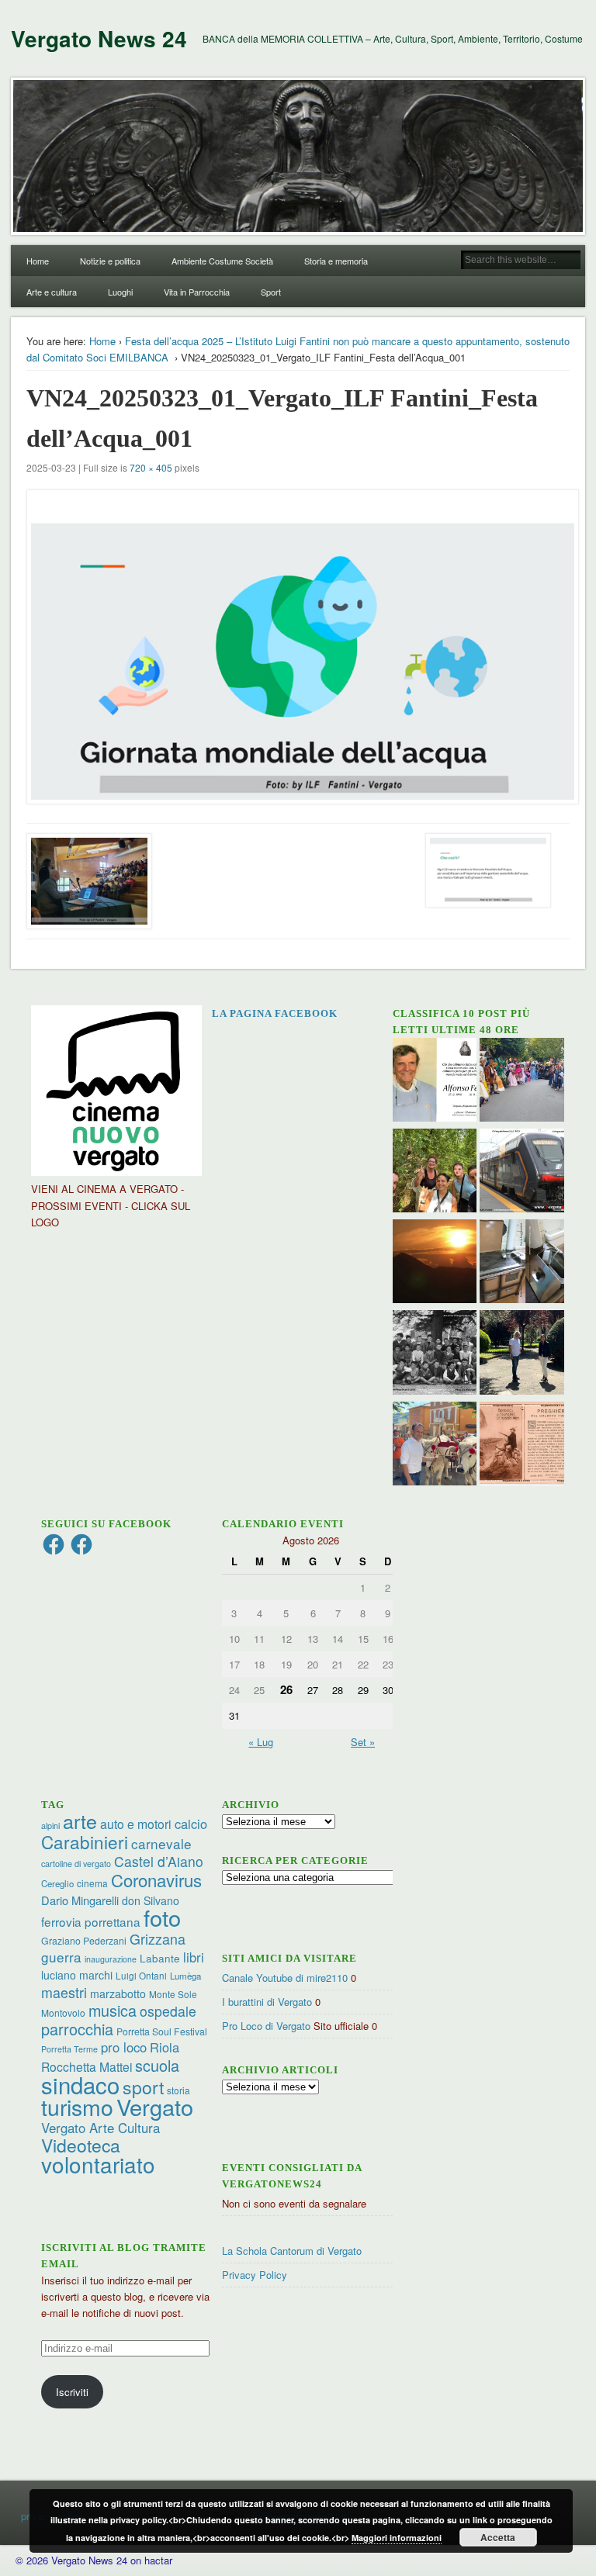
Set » (363, 1742)
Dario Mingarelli (80, 1900)
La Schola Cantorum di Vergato (292, 2251)
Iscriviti (72, 2392)
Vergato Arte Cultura (100, 2128)
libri (194, 1957)
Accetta (498, 2537)
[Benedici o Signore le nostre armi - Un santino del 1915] (521, 1445)
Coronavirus (156, 1879)
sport (143, 2087)
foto (162, 1917)
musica (113, 2010)
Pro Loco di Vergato (266, 2026)
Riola (165, 2047)
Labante (160, 1958)
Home (38, 261)
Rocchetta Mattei (87, 2066)
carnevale (161, 1843)
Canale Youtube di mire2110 (285, 1978)
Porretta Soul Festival (162, 2031)
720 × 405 (151, 467)
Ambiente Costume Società (222, 261)
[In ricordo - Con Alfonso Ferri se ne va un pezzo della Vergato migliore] (435, 1082)
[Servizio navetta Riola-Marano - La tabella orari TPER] (521, 1172)
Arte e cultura (52, 292)
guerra (61, 1957)
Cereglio (57, 1883)
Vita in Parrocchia (197, 292)
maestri (64, 1992)
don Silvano (151, 1900)
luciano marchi (77, 1975)
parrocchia (77, 2029)
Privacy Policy (255, 2275)
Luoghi (120, 292)
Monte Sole (173, 1994)
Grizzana (158, 1938)
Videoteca (81, 2145)
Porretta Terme (69, 2049)
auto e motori (136, 1824)
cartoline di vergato (76, 1864)
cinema (92, 1883)
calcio (191, 1824)
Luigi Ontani (141, 1975)
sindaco (80, 2084)
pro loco (124, 2047)
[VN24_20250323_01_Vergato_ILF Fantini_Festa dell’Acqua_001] (298, 647)
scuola (157, 2065)
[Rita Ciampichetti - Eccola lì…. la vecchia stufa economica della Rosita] (521, 1263)
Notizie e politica (110, 261)
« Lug (261, 1742)
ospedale (168, 2011)
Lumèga (185, 1976)
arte (80, 1820)
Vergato (155, 2106)
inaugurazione (111, 1959)
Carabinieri (85, 1841)
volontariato (98, 2164)
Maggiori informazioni (397, 2538)
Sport (271, 292)
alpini (50, 1826)
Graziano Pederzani (84, 1940)
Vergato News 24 (99, 38)
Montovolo (63, 2012)
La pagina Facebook (275, 1013)
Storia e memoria (336, 261)
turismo (77, 2106)
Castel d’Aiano (159, 1861)
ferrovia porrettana (91, 1921)
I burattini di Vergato (267, 2002)
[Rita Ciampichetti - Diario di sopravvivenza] (435, 1263)
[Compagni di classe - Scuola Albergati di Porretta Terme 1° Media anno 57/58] (435, 1354)
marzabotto (118, 1993)
